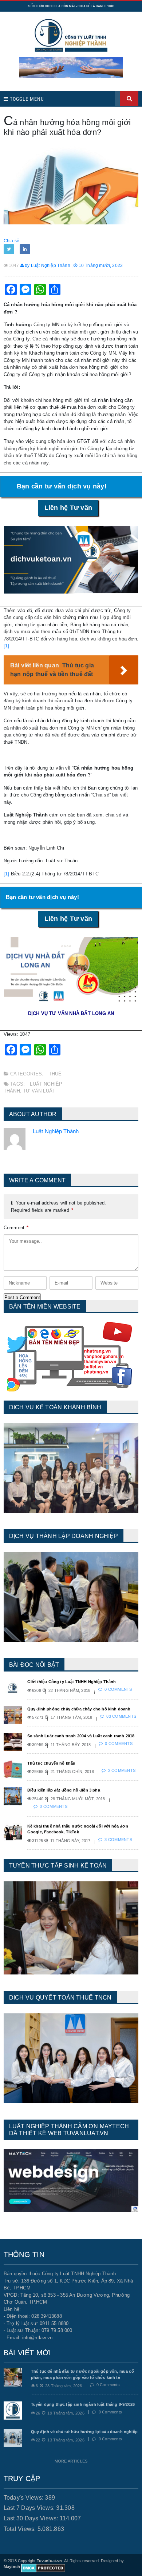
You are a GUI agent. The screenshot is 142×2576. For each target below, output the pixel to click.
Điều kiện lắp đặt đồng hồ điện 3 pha (64, 1790)
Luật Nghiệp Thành (56, 1131)
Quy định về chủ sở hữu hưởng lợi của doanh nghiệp (84, 2432)
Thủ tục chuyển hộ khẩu (52, 1763)
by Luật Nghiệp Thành (47, 265)
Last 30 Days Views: (32, 2518)
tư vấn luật (39, 1091)
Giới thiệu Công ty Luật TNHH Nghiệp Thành (72, 1682)
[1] (7, 646)
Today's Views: (24, 2498)
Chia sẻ (11, 241)
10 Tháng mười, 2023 (100, 265)
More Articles (71, 2461)
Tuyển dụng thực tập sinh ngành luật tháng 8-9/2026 (83, 2404)
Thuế (55, 1074)
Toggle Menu (26, 99)
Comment (16, 1228)
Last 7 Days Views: (30, 2508)
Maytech (12, 2567)
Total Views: (21, 2529)
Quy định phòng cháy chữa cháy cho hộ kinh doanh (79, 1709)
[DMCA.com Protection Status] (43, 2568)
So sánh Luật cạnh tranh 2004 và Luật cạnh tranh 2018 (81, 1736)
